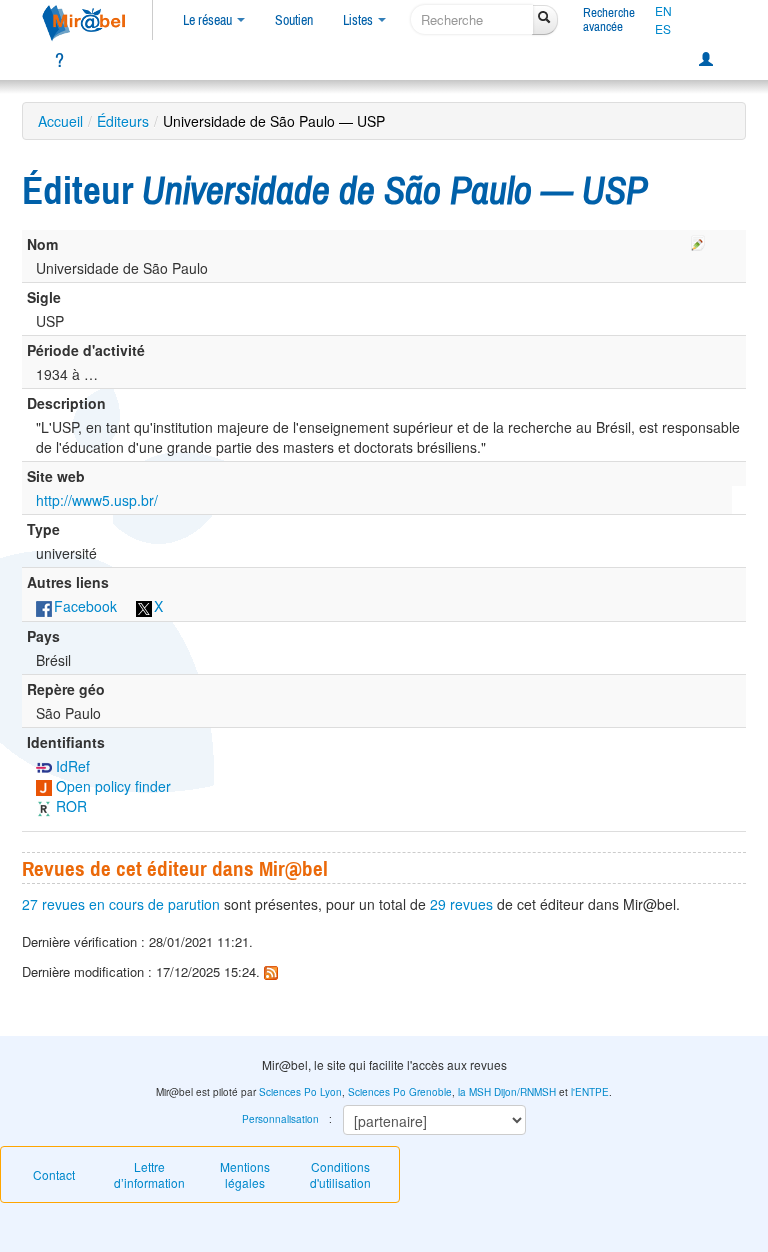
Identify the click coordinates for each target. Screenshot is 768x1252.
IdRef (71, 766)
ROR (69, 806)
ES (663, 29)
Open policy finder (111, 786)
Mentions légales (245, 1174)
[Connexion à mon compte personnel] (706, 60)
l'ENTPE (590, 1092)
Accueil (60, 121)
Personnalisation (280, 1119)
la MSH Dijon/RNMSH (507, 1092)
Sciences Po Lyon (300, 1092)
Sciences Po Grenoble (400, 1092)
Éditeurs (123, 121)
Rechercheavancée (609, 19)
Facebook (85, 606)
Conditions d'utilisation (340, 1174)
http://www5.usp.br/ (97, 500)
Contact (54, 1174)
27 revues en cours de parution (121, 904)
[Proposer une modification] (698, 240)
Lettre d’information (149, 1174)
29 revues (461, 904)
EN (663, 11)
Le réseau (209, 20)
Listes (359, 20)
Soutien (294, 20)
